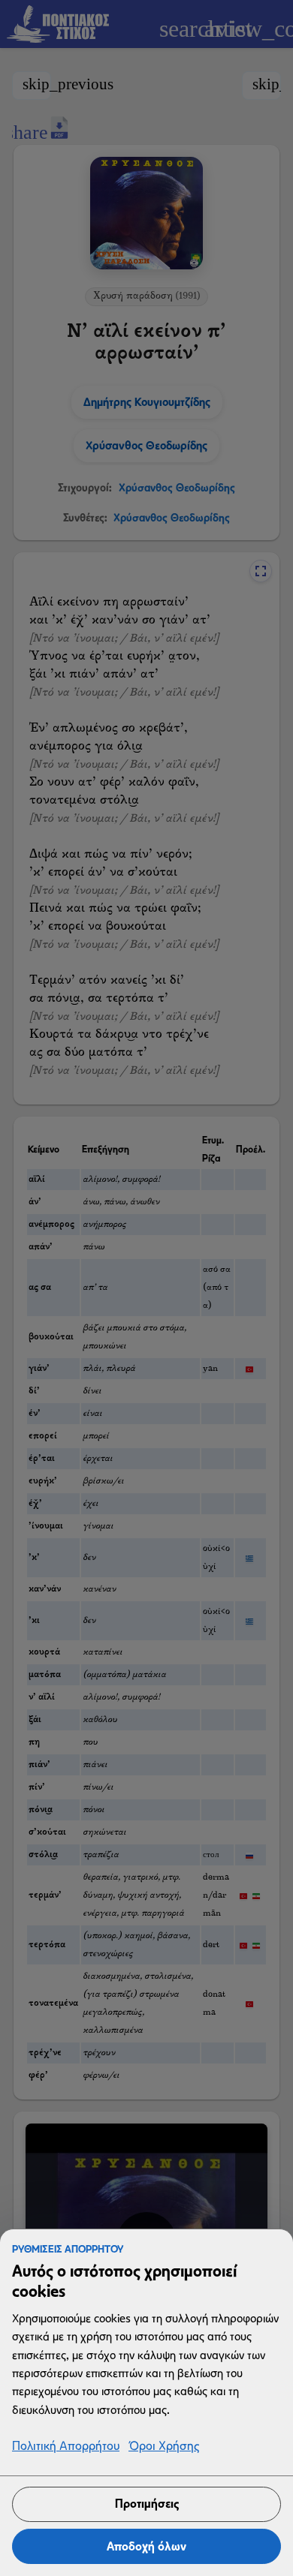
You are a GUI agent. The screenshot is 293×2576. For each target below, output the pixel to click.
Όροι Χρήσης (164, 2447)
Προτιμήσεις (147, 2504)
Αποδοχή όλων (146, 2546)
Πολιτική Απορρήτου (66, 2447)
